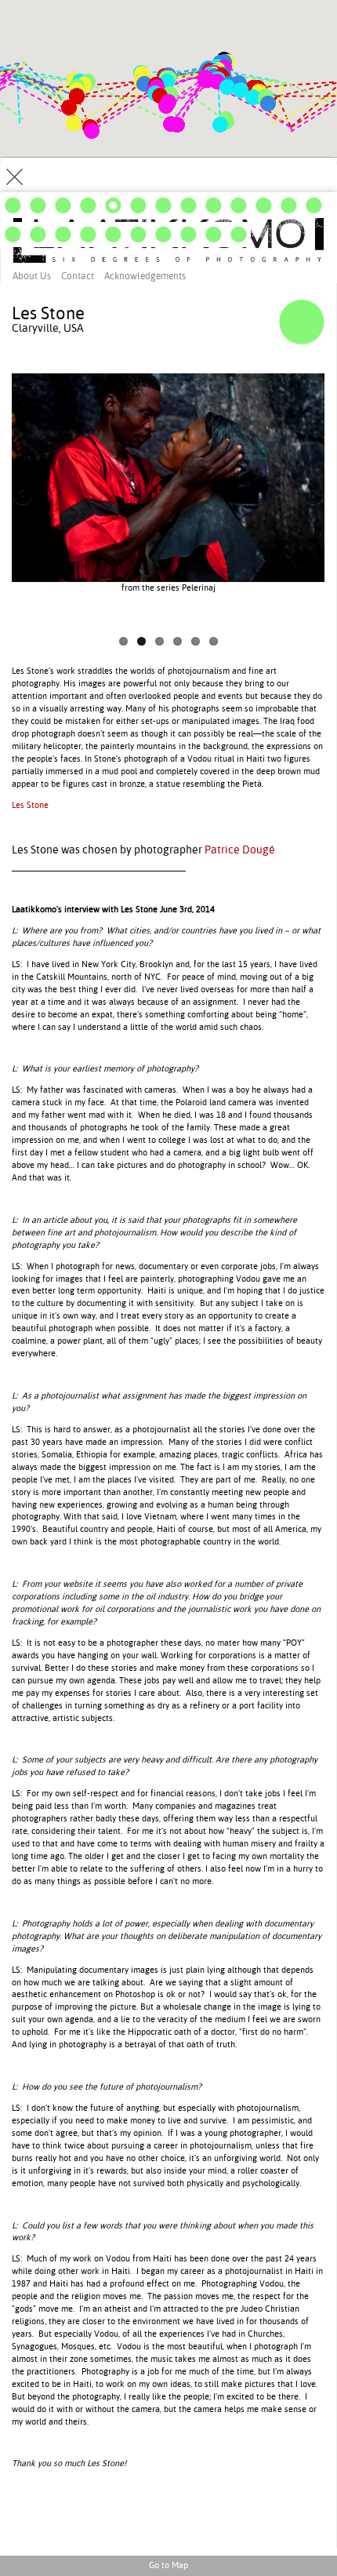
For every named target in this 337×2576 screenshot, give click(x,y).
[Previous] (90, 496)
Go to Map (168, 2565)
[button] (166, 106)
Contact (78, 276)
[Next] (247, 496)
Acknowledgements (145, 276)
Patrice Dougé (240, 850)
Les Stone (30, 805)
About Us (32, 276)
